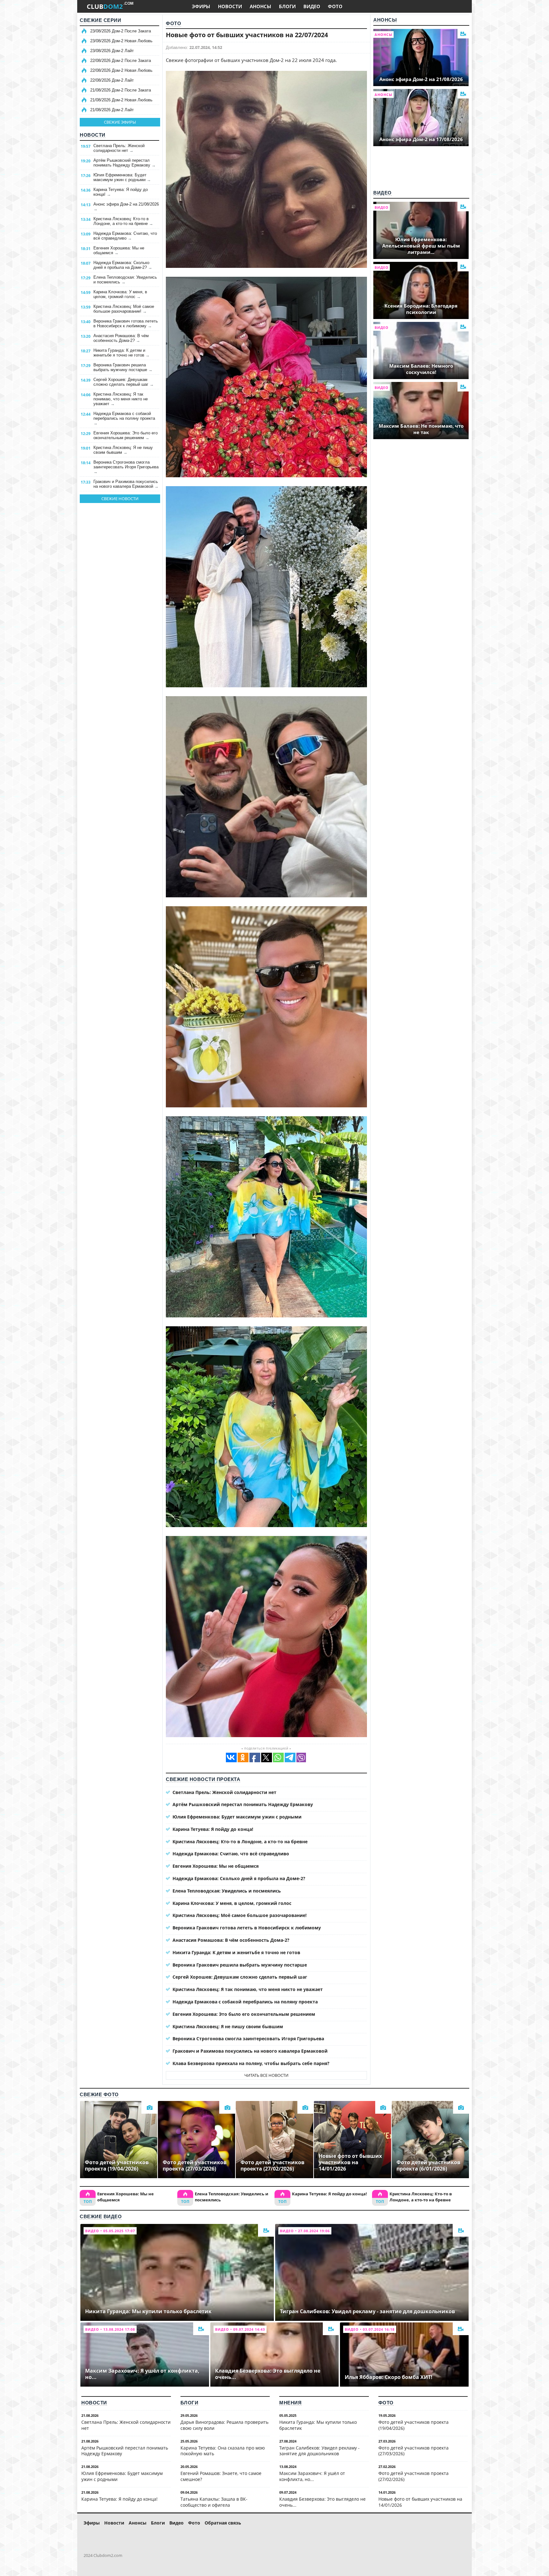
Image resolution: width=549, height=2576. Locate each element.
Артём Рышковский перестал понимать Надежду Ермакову (125, 163)
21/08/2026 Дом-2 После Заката (121, 90)
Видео (383, 193)
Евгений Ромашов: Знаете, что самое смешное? (221, 2476)
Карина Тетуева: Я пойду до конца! (121, 192)
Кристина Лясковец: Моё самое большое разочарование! (124, 309)
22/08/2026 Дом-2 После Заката (121, 61)
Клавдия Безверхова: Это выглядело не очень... (322, 2502)
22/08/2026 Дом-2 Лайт (112, 80)
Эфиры (92, 2523)
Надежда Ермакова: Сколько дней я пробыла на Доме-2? (123, 265)
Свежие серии (100, 20)
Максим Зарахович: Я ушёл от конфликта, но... (312, 2476)
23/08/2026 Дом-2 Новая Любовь (121, 41)
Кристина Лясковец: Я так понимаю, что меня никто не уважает (121, 399)
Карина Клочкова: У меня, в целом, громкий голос (120, 294)
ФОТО (335, 6)
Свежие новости (120, 499)
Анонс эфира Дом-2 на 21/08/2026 (126, 207)
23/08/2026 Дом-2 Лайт (112, 51)
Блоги (190, 2403)
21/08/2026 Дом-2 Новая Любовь (121, 100)
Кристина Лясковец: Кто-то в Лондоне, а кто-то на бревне (123, 221)
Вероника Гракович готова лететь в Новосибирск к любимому (126, 323)
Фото (173, 23)
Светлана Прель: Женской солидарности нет (119, 148)
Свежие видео (101, 2216)
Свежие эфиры (120, 122)
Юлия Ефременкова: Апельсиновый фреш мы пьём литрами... (421, 246)
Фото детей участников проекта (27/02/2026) (413, 2476)
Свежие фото (99, 2094)
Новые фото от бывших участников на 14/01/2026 (420, 2502)
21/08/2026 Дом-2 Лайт (112, 110)
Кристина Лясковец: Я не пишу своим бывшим (123, 450)
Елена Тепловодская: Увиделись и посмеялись (125, 280)
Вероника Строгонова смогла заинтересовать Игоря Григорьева (126, 467)
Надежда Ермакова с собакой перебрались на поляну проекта (124, 418)
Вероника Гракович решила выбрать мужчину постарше (123, 367)
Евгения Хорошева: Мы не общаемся (119, 250)
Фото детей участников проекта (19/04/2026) (413, 2425)
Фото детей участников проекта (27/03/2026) (413, 2451)
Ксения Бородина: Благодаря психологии (421, 309)
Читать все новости (266, 2075)
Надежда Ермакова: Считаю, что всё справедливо (125, 236)
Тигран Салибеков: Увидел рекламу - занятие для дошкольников (319, 2451)
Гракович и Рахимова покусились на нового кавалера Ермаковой (126, 484)
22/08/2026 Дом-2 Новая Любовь (121, 70)
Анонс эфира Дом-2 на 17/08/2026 (421, 139)
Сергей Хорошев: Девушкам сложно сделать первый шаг (124, 382)
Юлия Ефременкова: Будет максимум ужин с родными (122, 177)
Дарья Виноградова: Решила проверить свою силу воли (224, 2425)
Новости (93, 135)
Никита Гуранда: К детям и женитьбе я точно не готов (122, 353)
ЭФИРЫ (201, 6)
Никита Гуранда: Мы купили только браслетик (318, 2425)
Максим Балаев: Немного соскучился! (421, 369)
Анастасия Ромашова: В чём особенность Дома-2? (121, 338)
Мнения (290, 2403)
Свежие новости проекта (203, 1779)
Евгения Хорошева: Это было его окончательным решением (125, 435)
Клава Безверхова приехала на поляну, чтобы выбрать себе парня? (251, 2063)
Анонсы (385, 20)
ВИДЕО (312, 6)
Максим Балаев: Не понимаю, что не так (421, 429)
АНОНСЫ (261, 6)
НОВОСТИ (230, 6)
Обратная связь (223, 2523)
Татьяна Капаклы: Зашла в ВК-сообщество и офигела (214, 2502)
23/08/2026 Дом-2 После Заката (121, 31)
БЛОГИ (287, 6)
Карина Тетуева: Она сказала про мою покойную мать (223, 2451)
